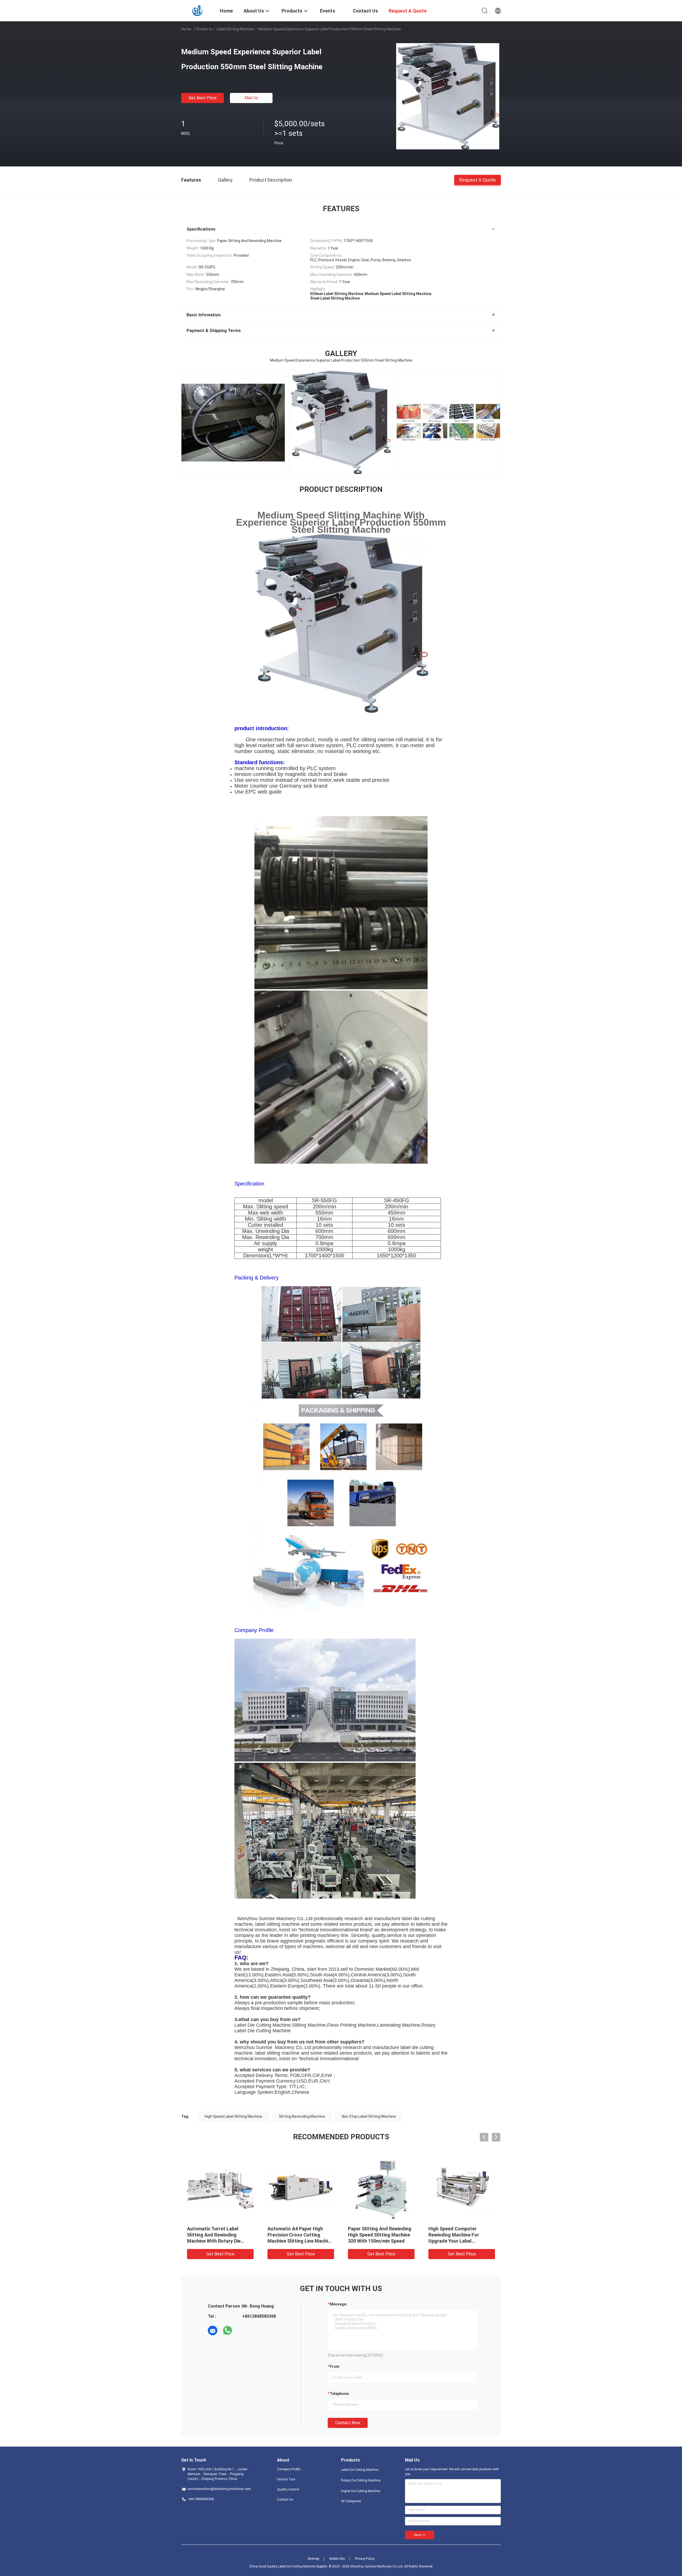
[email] (213, 2330)
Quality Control (288, 2489)
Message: (338, 2304)
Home (186, 29)
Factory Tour (286, 2479)
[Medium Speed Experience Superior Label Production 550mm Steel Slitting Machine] (448, 96)
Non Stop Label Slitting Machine (369, 2116)
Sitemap (313, 2559)
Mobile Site (337, 2559)
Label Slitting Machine (235, 29)
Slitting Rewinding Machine (302, 2116)
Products (204, 29)
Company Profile (289, 2469)
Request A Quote (478, 180)
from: (335, 2366)
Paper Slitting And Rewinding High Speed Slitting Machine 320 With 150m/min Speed (380, 2235)
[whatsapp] (228, 2330)
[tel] (242, 2330)
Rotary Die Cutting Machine (361, 2480)
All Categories (351, 2501)
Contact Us (285, 2500)
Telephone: (340, 2394)
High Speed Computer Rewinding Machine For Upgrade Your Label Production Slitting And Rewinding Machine (454, 2241)
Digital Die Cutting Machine (361, 2491)
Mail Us (251, 98)
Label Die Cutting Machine (360, 2470)
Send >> (420, 2535)
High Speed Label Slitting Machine (233, 2116)
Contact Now (348, 2423)
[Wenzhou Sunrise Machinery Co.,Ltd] (197, 10)
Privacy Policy (365, 2559)
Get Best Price (203, 98)
